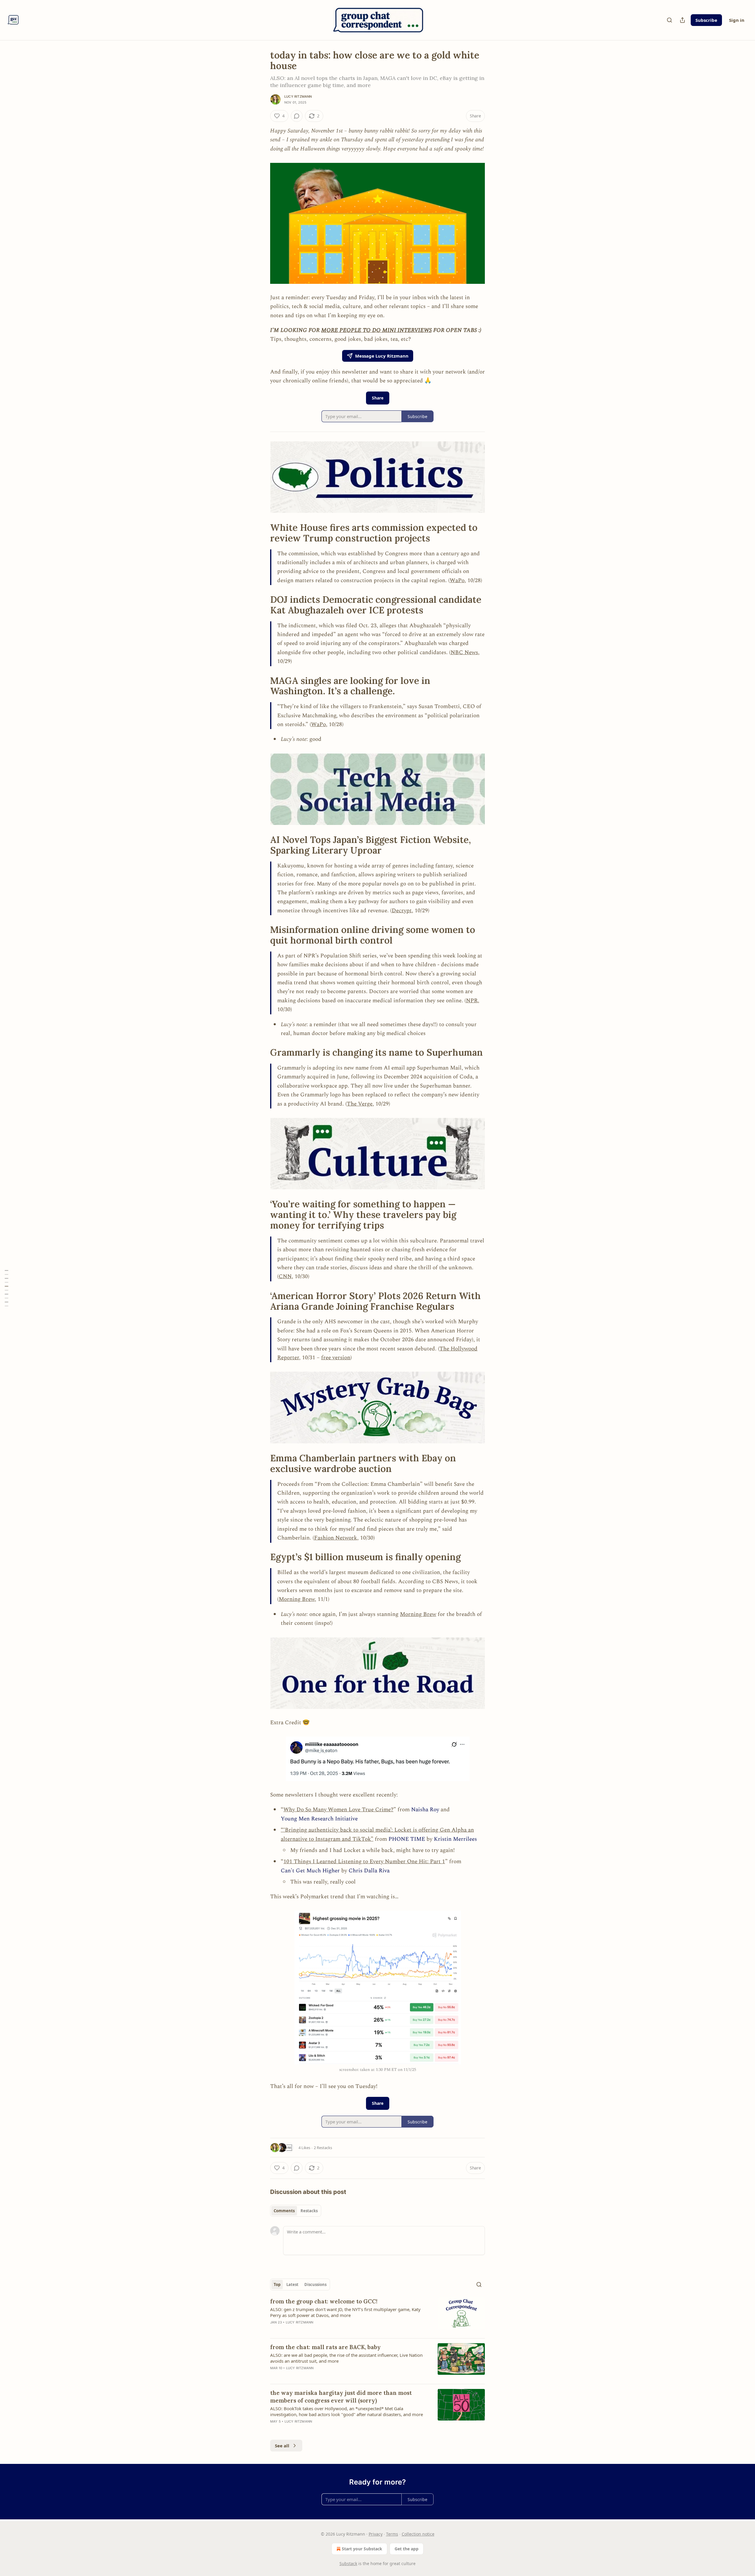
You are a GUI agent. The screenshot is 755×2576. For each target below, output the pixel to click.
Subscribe (706, 20)
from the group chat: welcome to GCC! (324, 2301)
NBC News (464, 652)
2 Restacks (323, 2148)
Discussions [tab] (315, 2284)
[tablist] (296, 2211)
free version (336, 1358)
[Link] (262, 533)
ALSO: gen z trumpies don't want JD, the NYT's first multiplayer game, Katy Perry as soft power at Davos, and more (345, 2312)
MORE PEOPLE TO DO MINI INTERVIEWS (376, 330)
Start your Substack (362, 2549)
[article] (377, 2315)
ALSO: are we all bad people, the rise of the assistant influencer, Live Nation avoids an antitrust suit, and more (346, 2358)
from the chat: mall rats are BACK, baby (325, 2347)
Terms (392, 2534)
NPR (472, 1001)
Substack (348, 2563)
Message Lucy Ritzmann (382, 356)
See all (282, 2446)
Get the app (407, 2549)
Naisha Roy (425, 1810)
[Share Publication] (682, 20)
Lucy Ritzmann (298, 96)
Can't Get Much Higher (310, 1871)
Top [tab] (277, 2284)
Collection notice (418, 2534)
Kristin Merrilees (455, 1839)
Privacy (376, 2534)
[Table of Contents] (6, 1288)
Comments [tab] (284, 2211)
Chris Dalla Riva (369, 1871)
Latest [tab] (292, 2284)
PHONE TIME (407, 1839)
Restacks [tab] (309, 2211)
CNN (285, 1276)
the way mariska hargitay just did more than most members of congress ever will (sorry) (341, 2397)
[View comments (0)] (297, 116)
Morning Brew (297, 1599)
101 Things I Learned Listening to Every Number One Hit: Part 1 (364, 1862)
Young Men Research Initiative (319, 1819)
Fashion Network (336, 1538)
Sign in (737, 20)
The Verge (360, 1104)
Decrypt (402, 911)
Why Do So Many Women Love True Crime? (338, 1810)
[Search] (669, 20)
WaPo (457, 580)
